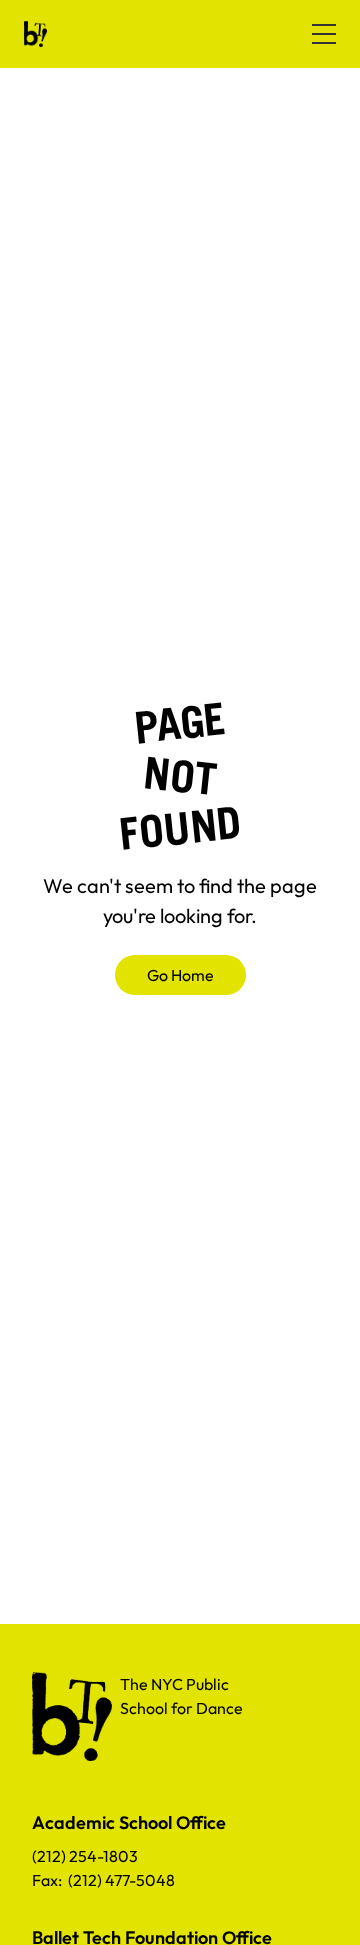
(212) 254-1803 (85, 1856)
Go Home (180, 975)
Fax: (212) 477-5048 (103, 1880)
